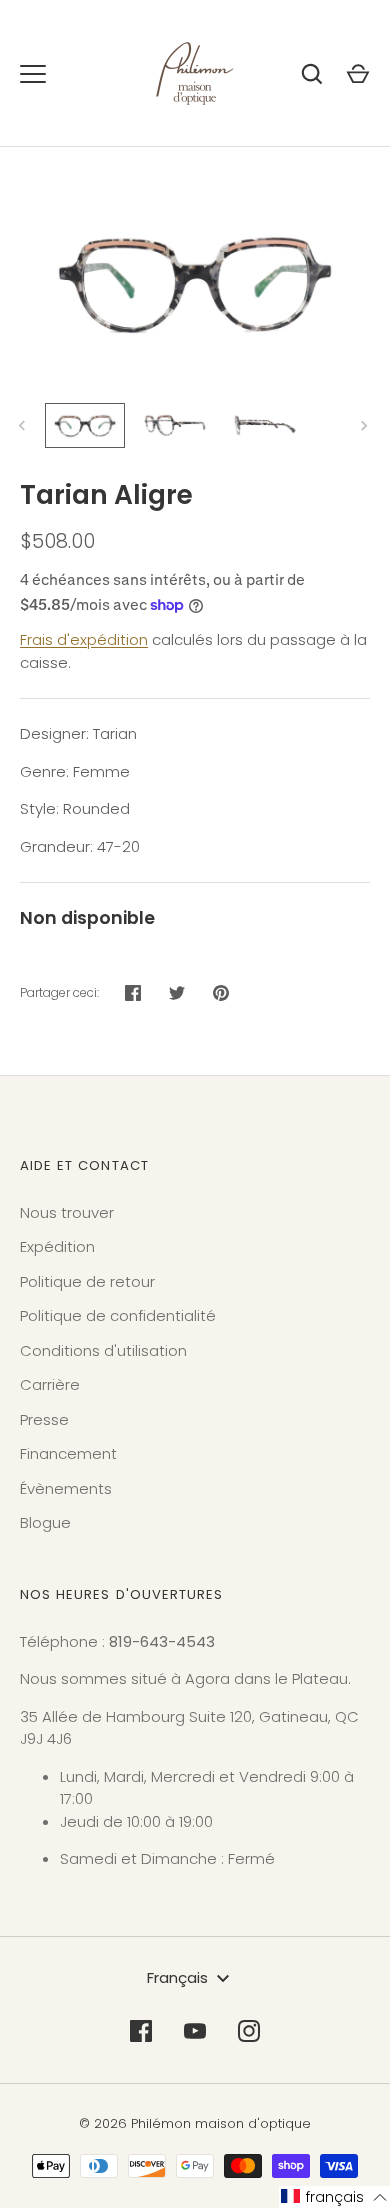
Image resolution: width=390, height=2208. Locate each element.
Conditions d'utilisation (103, 1350)
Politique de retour (87, 1281)
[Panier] (358, 74)
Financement (68, 1453)
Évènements (66, 1488)
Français (177, 1977)
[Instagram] (249, 2031)
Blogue (45, 1522)
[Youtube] (195, 2031)
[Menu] (33, 74)
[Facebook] (141, 2031)
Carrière (50, 1384)
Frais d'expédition (84, 639)
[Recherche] (312, 74)
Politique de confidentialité (118, 1315)
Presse (44, 1419)
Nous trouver (67, 1212)
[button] (334, 2197)
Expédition (57, 1246)
